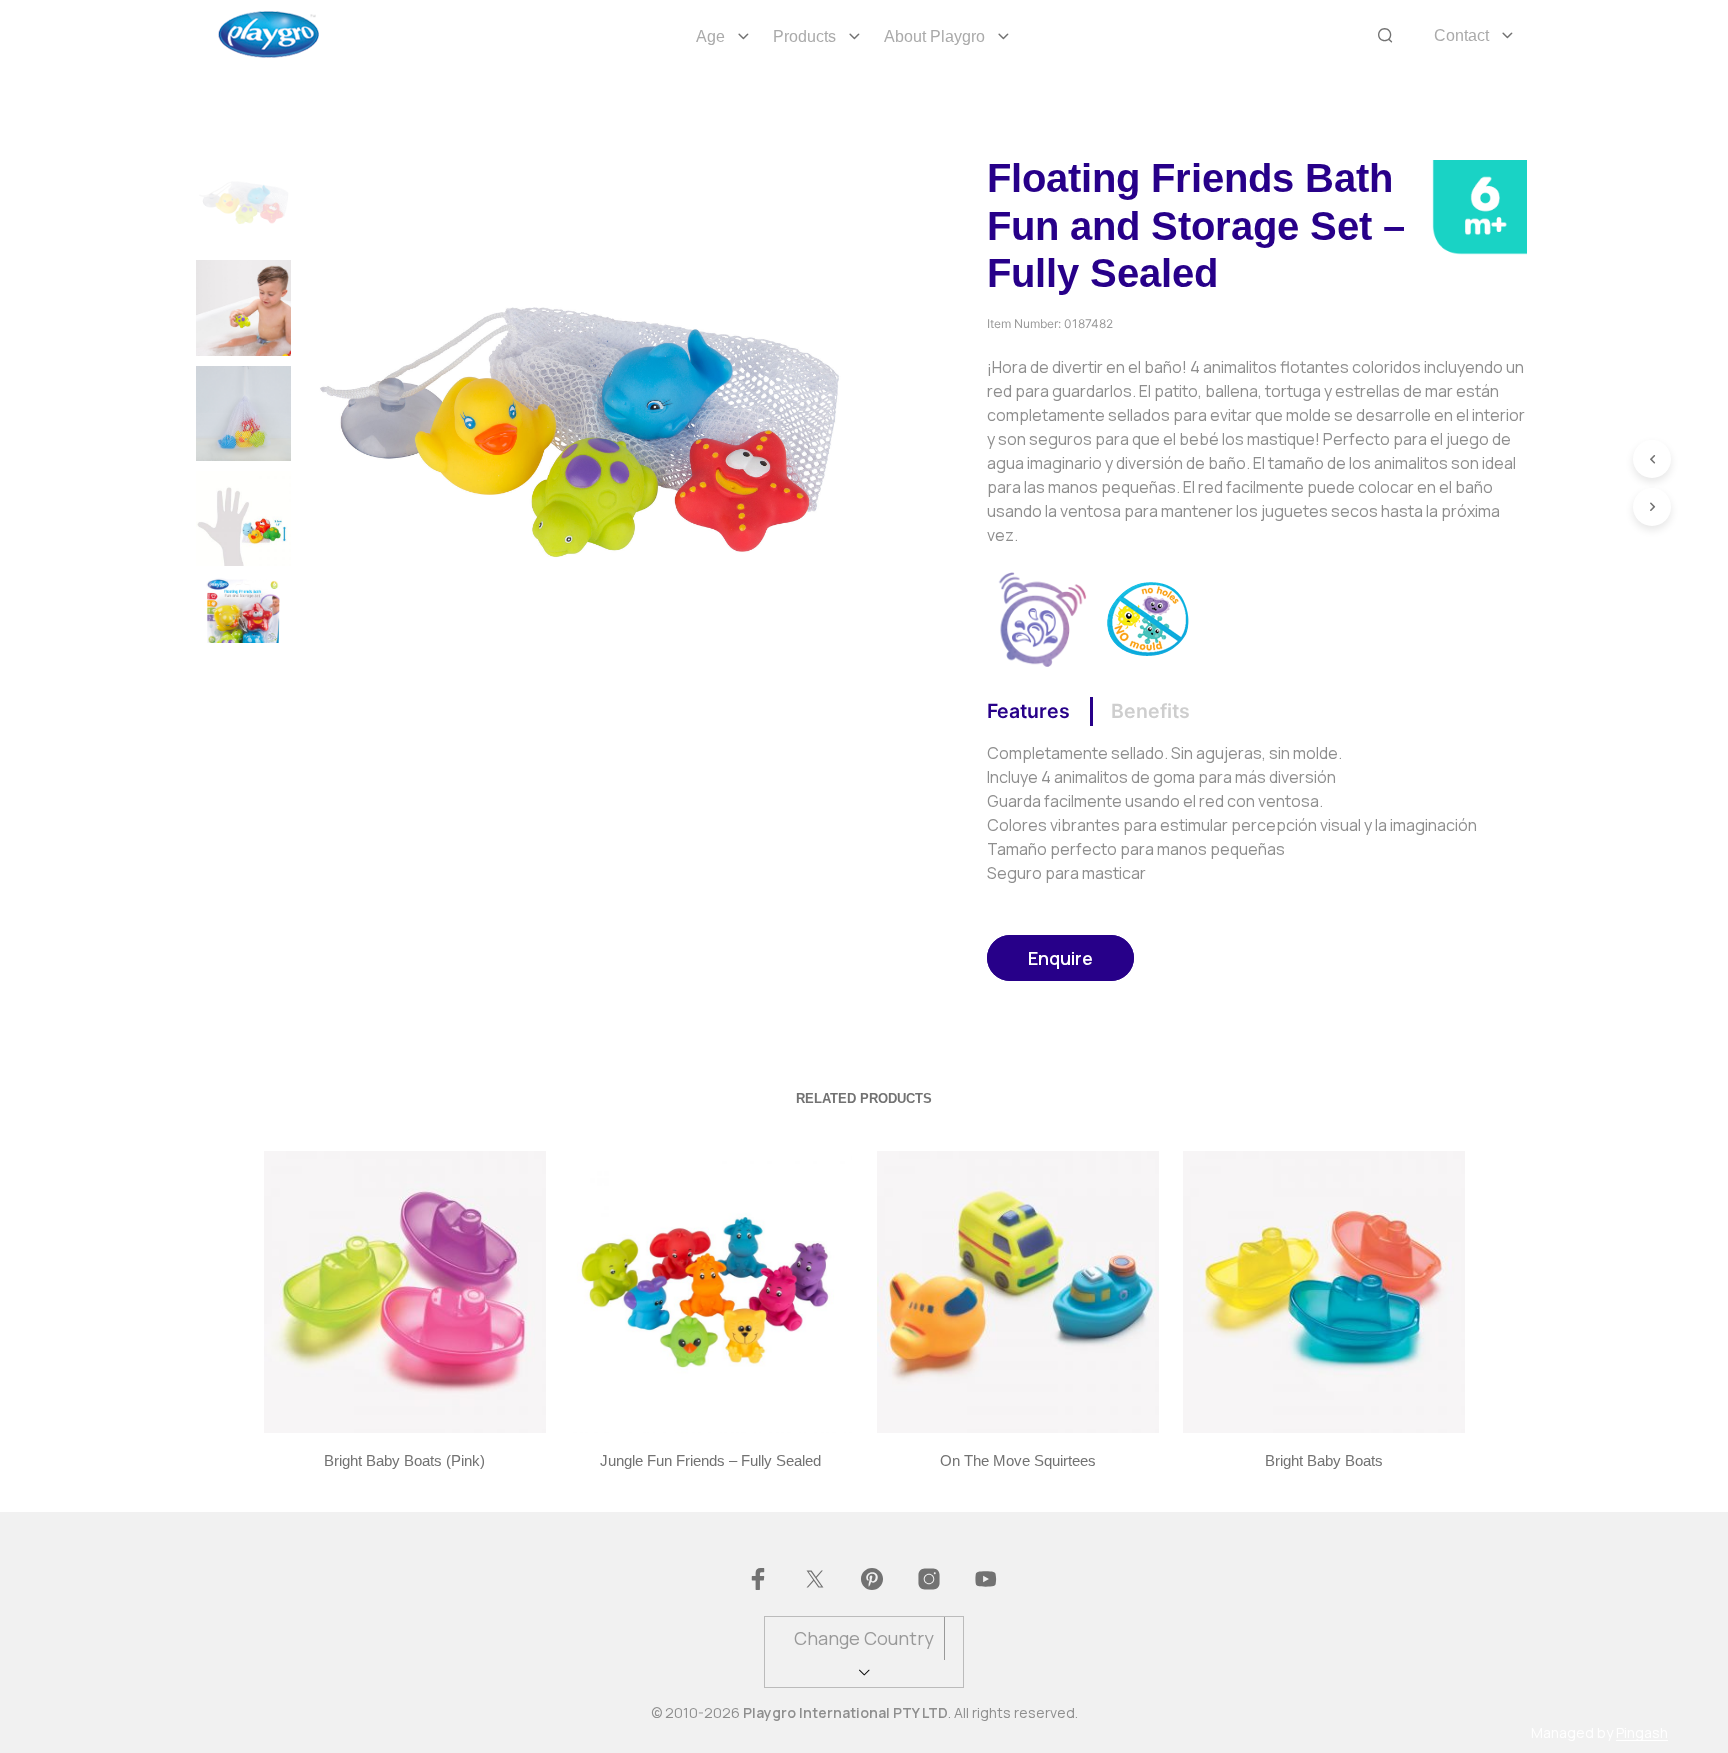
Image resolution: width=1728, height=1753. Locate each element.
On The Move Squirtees (1017, 1460)
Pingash (1642, 1733)
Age (710, 36)
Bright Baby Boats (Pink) (404, 1460)
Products (804, 36)
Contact (1461, 35)
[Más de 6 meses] (1479, 205)
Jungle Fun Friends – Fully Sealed (710, 1460)
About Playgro (934, 36)
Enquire (1060, 958)
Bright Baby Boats (1324, 1460)
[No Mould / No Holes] (1148, 617)
